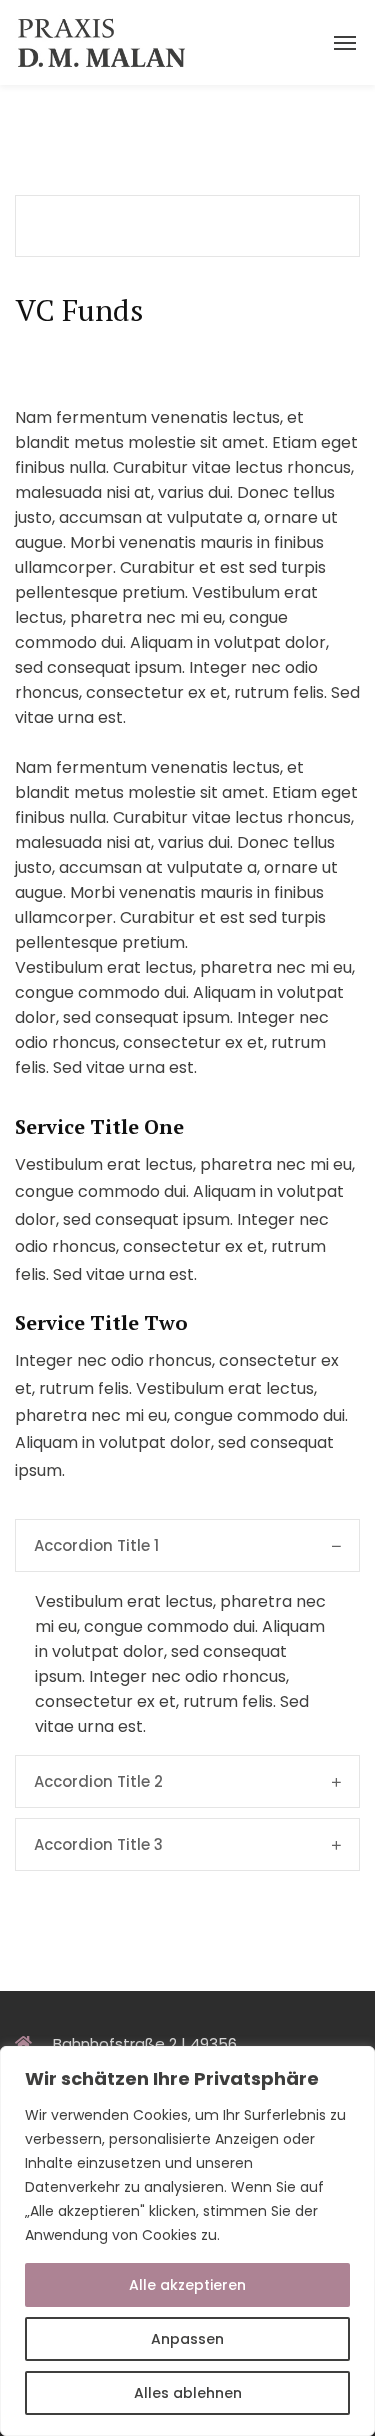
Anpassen (187, 2339)
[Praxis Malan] (99, 42)
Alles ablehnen (188, 2393)
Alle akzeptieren (187, 2285)
